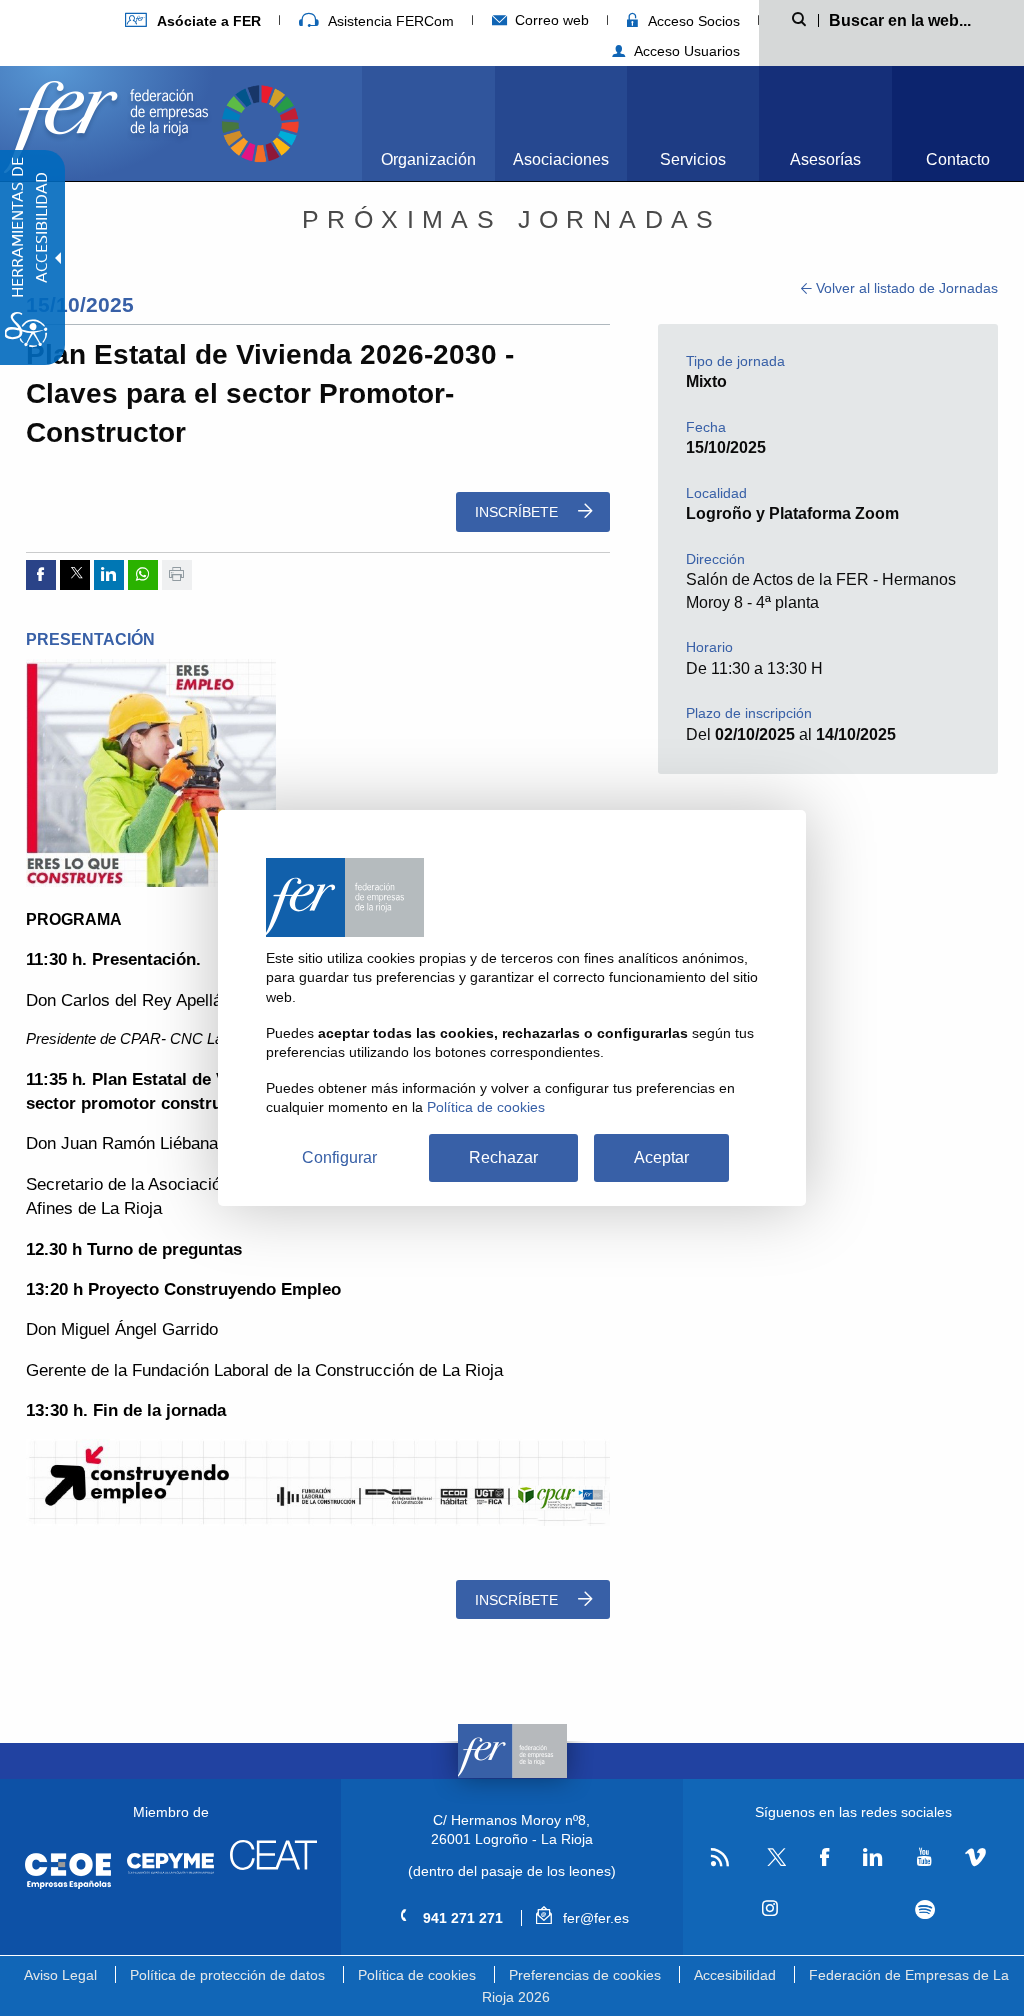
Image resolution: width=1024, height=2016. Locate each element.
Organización (428, 159)
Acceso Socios (692, 21)
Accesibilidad (735, 1975)
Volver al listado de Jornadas (905, 288)
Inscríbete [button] (518, 512)
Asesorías (825, 159)
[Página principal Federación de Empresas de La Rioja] (110, 121)
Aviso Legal (60, 1975)
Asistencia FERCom (389, 21)
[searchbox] (911, 19)
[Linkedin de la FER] (872, 1858)
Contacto (958, 159)
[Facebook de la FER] (825, 1858)
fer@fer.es (593, 1918)
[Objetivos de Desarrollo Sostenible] (260, 121)
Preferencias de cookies (585, 1975)
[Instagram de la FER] (770, 1909)
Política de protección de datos (227, 1975)
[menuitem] (193, 20)
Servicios (693, 159)
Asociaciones (561, 159)
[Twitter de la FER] (774, 1862)
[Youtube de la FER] (924, 1858)
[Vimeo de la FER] (976, 1858)
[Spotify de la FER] (924, 1909)
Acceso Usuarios (685, 51)
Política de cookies (417, 1975)
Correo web (550, 20)
